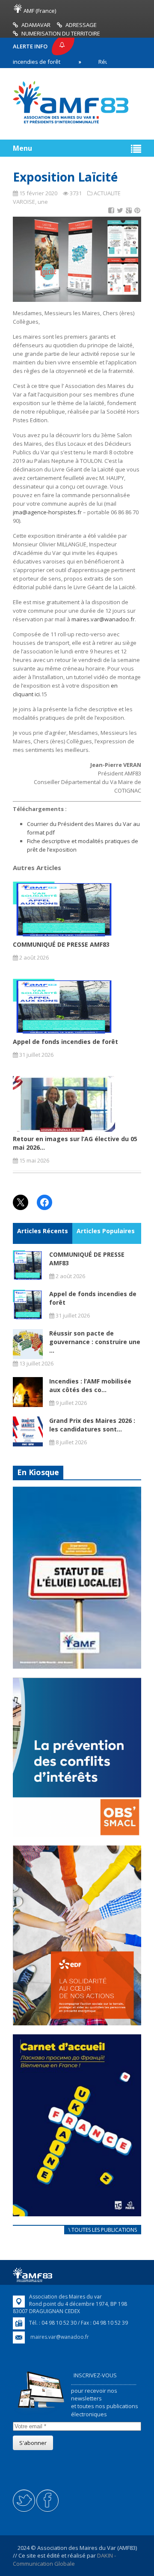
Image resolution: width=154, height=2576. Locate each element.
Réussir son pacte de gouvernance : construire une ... (95, 1342)
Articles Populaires (106, 1231)
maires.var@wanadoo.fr (103, 619)
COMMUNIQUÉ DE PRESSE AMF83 (61, 944)
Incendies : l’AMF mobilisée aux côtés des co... (90, 1385)
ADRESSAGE (81, 25)
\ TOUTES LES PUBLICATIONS (103, 2230)
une (43, 202)
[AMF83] (71, 123)
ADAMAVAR (36, 25)
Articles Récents (43, 1231)
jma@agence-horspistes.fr (47, 512)
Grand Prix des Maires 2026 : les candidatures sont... (92, 1425)
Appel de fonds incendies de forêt (65, 1042)
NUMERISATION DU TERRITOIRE (61, 33)
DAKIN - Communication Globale (64, 2559)
